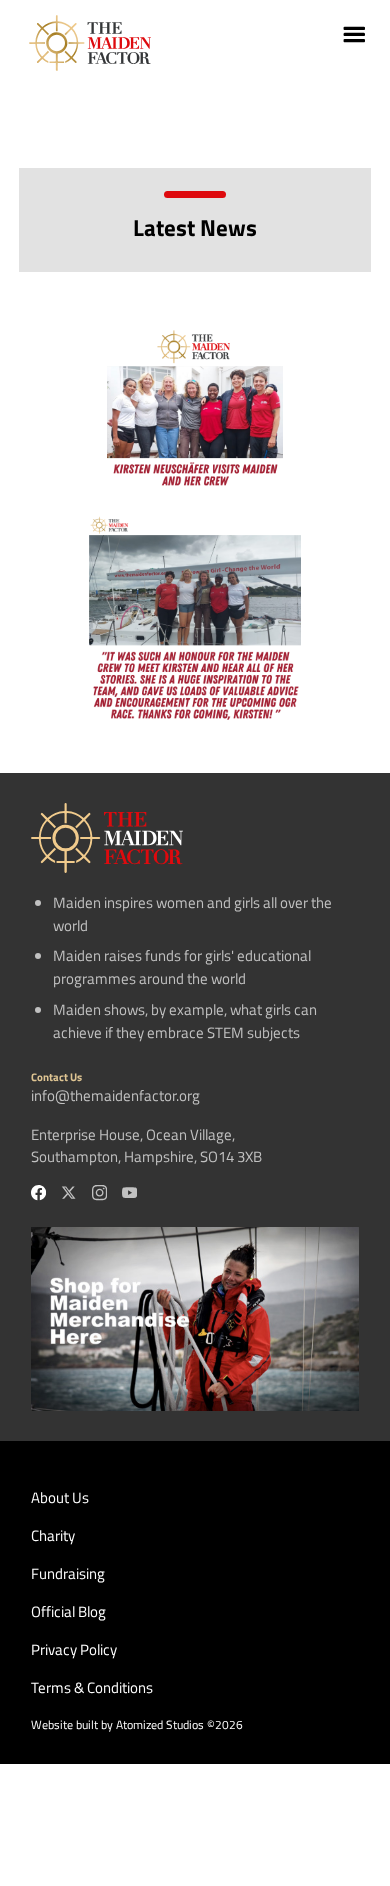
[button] (346, 43)
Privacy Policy (74, 1650)
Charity (53, 1536)
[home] (85, 43)
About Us (60, 1498)
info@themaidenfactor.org (115, 1095)
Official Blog (68, 1612)
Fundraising (68, 1574)
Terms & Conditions (92, 1688)
